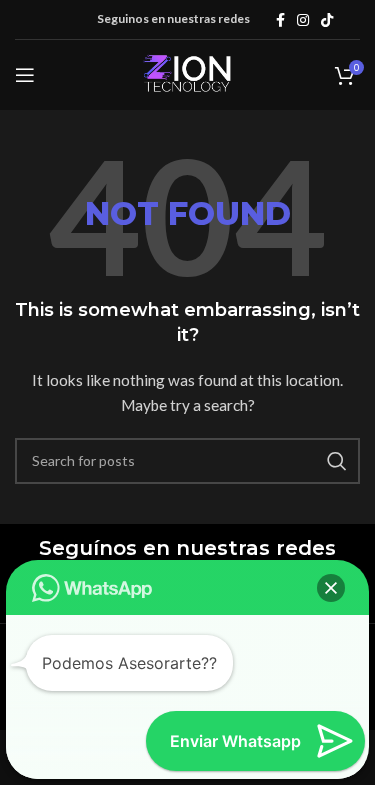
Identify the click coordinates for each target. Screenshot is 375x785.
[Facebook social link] (280, 20)
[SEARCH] (337, 461)
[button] (331, 588)
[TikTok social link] (327, 20)
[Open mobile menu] (25, 75)
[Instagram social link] (303, 20)
